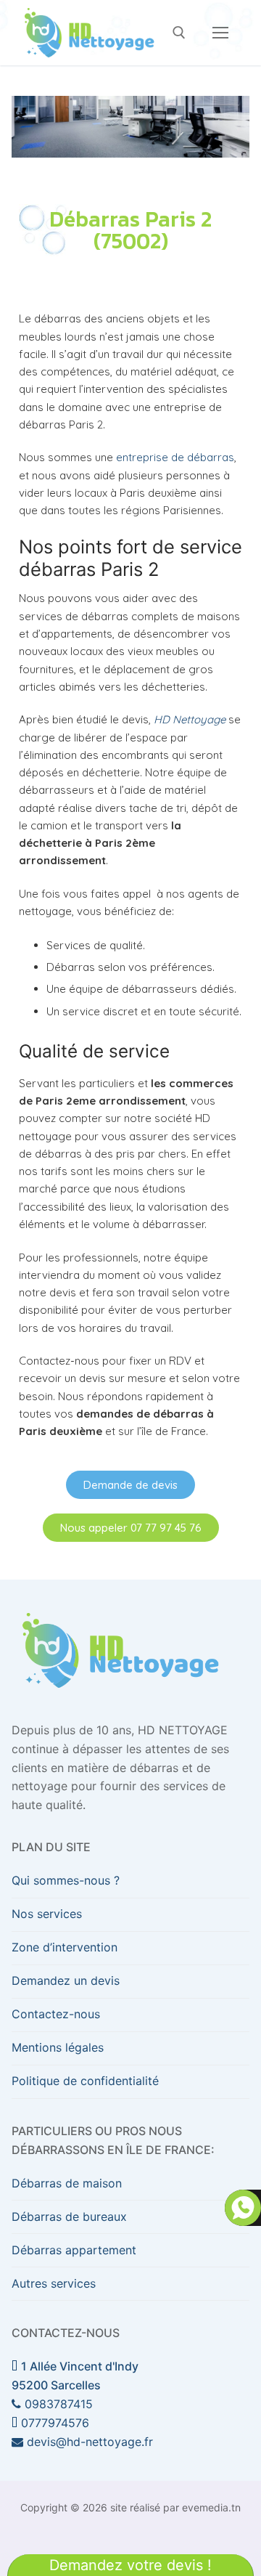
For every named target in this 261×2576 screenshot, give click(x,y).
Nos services (47, 1914)
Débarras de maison (67, 2183)
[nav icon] (220, 33)
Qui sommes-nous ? (66, 1880)
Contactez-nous (56, 2014)
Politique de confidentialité (85, 2081)
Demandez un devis (66, 1980)
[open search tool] (179, 33)
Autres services (54, 2283)
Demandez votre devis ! (130, 2565)
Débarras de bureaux (69, 2217)
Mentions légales (58, 2047)
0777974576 (53, 2423)
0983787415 (57, 2404)
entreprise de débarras (175, 457)
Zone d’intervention (65, 1947)
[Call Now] (243, 2208)
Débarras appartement (74, 2250)
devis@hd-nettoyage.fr (88, 2442)
